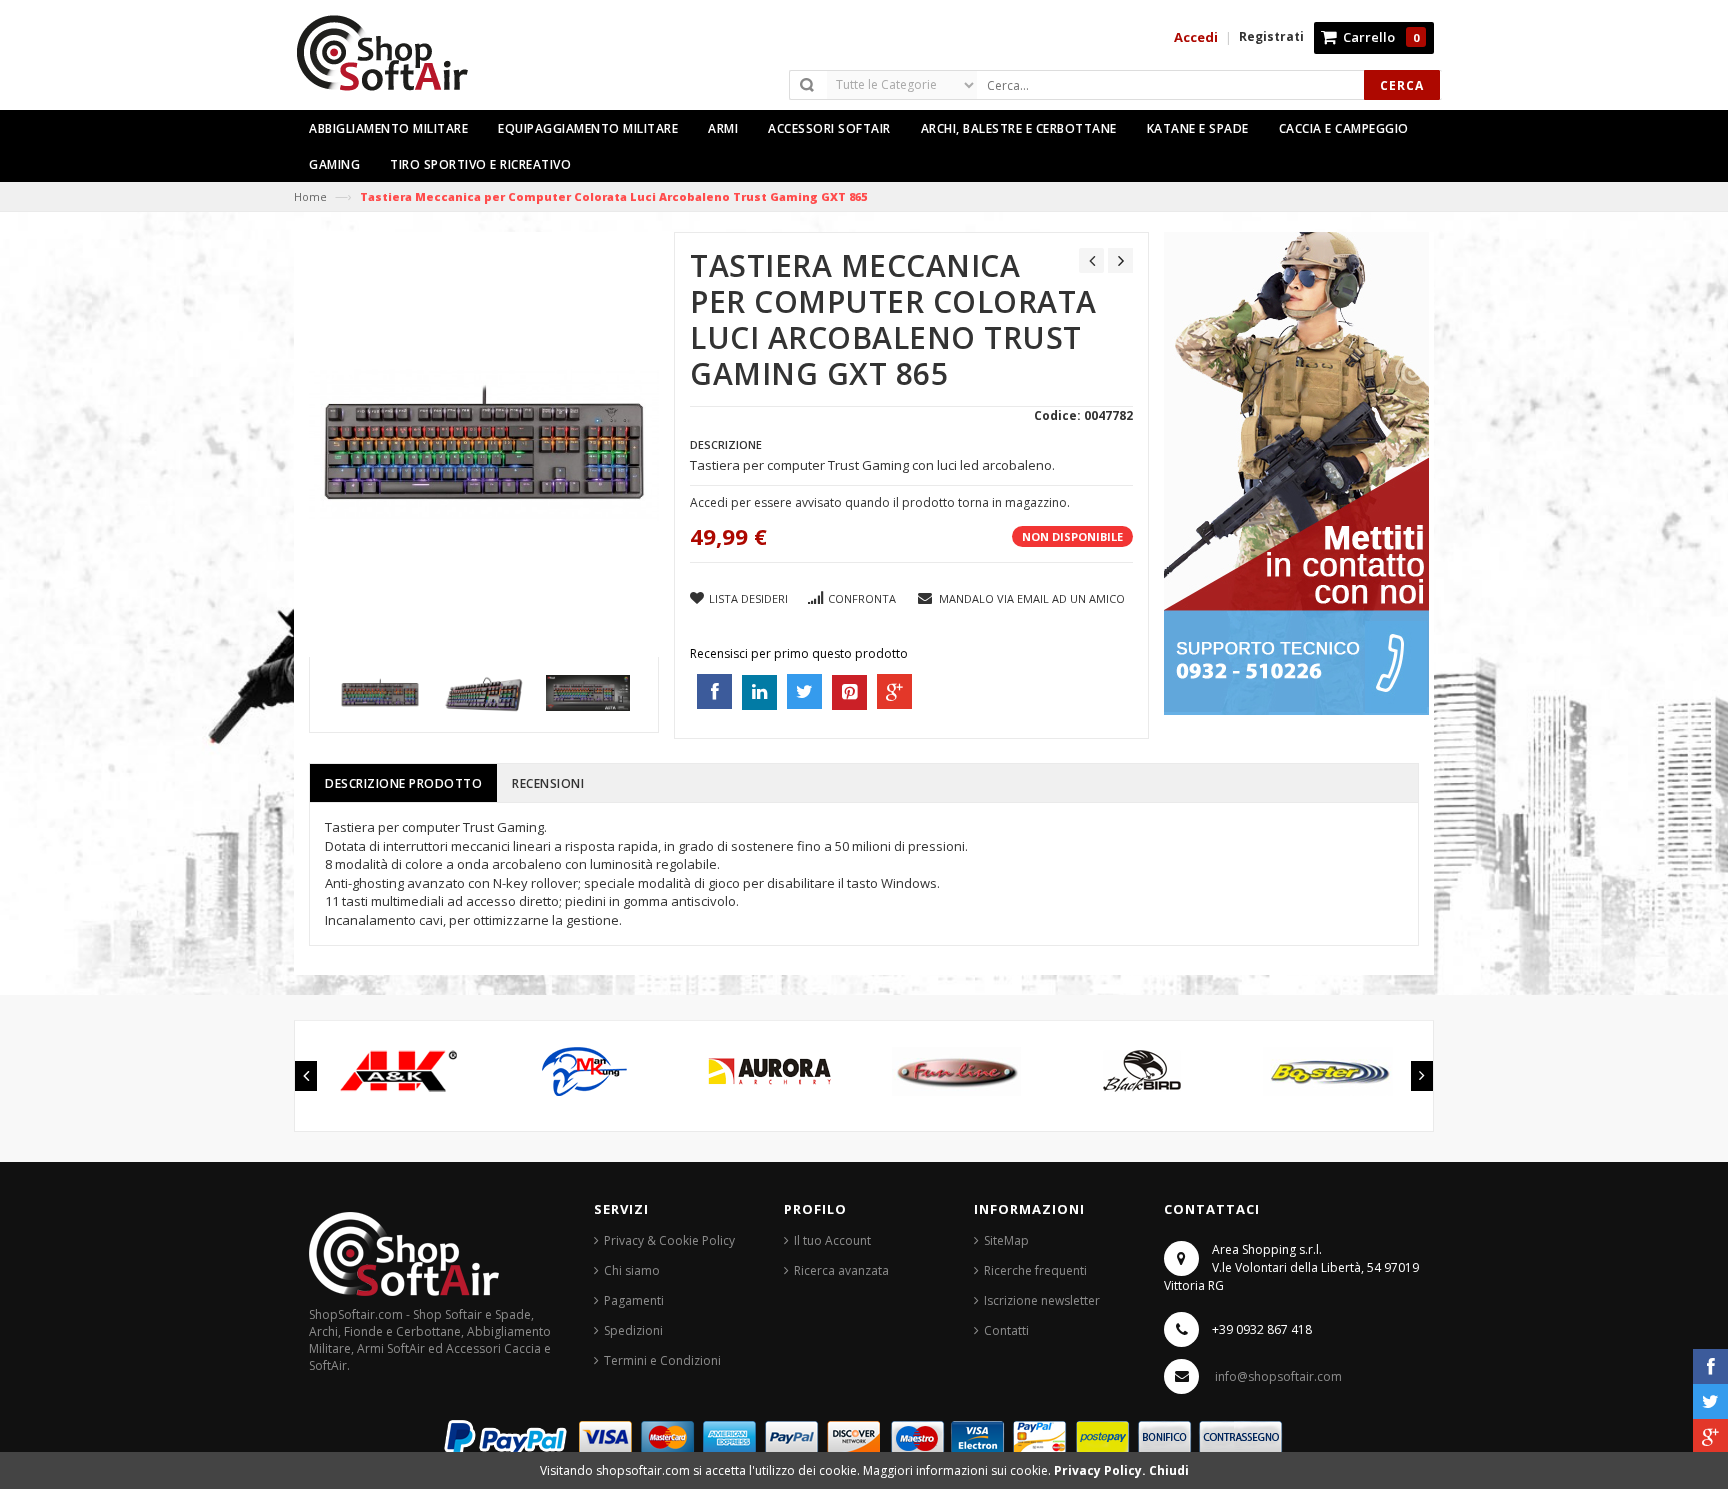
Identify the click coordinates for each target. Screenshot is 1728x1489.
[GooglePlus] (1710, 1436)
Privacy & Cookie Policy (669, 1240)
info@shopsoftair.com (1278, 1376)
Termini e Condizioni (662, 1360)
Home (310, 196)
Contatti (1006, 1330)
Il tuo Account (832, 1240)
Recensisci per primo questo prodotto (799, 653)
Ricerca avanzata (841, 1270)
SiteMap (1006, 1240)
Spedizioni (633, 1330)
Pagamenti (634, 1300)
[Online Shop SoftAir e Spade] (393, 61)
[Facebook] (1710, 1366)
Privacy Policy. (1101, 1470)
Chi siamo (632, 1270)
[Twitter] (1710, 1401)
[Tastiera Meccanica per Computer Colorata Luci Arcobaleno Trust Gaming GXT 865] (380, 693)
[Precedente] (1091, 260)
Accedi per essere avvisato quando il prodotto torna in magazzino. (880, 502)
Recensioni (548, 783)
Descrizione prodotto (403, 783)
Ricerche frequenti (1035, 1270)
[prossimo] (1120, 260)
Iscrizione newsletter (1042, 1300)
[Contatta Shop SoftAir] (1296, 472)
